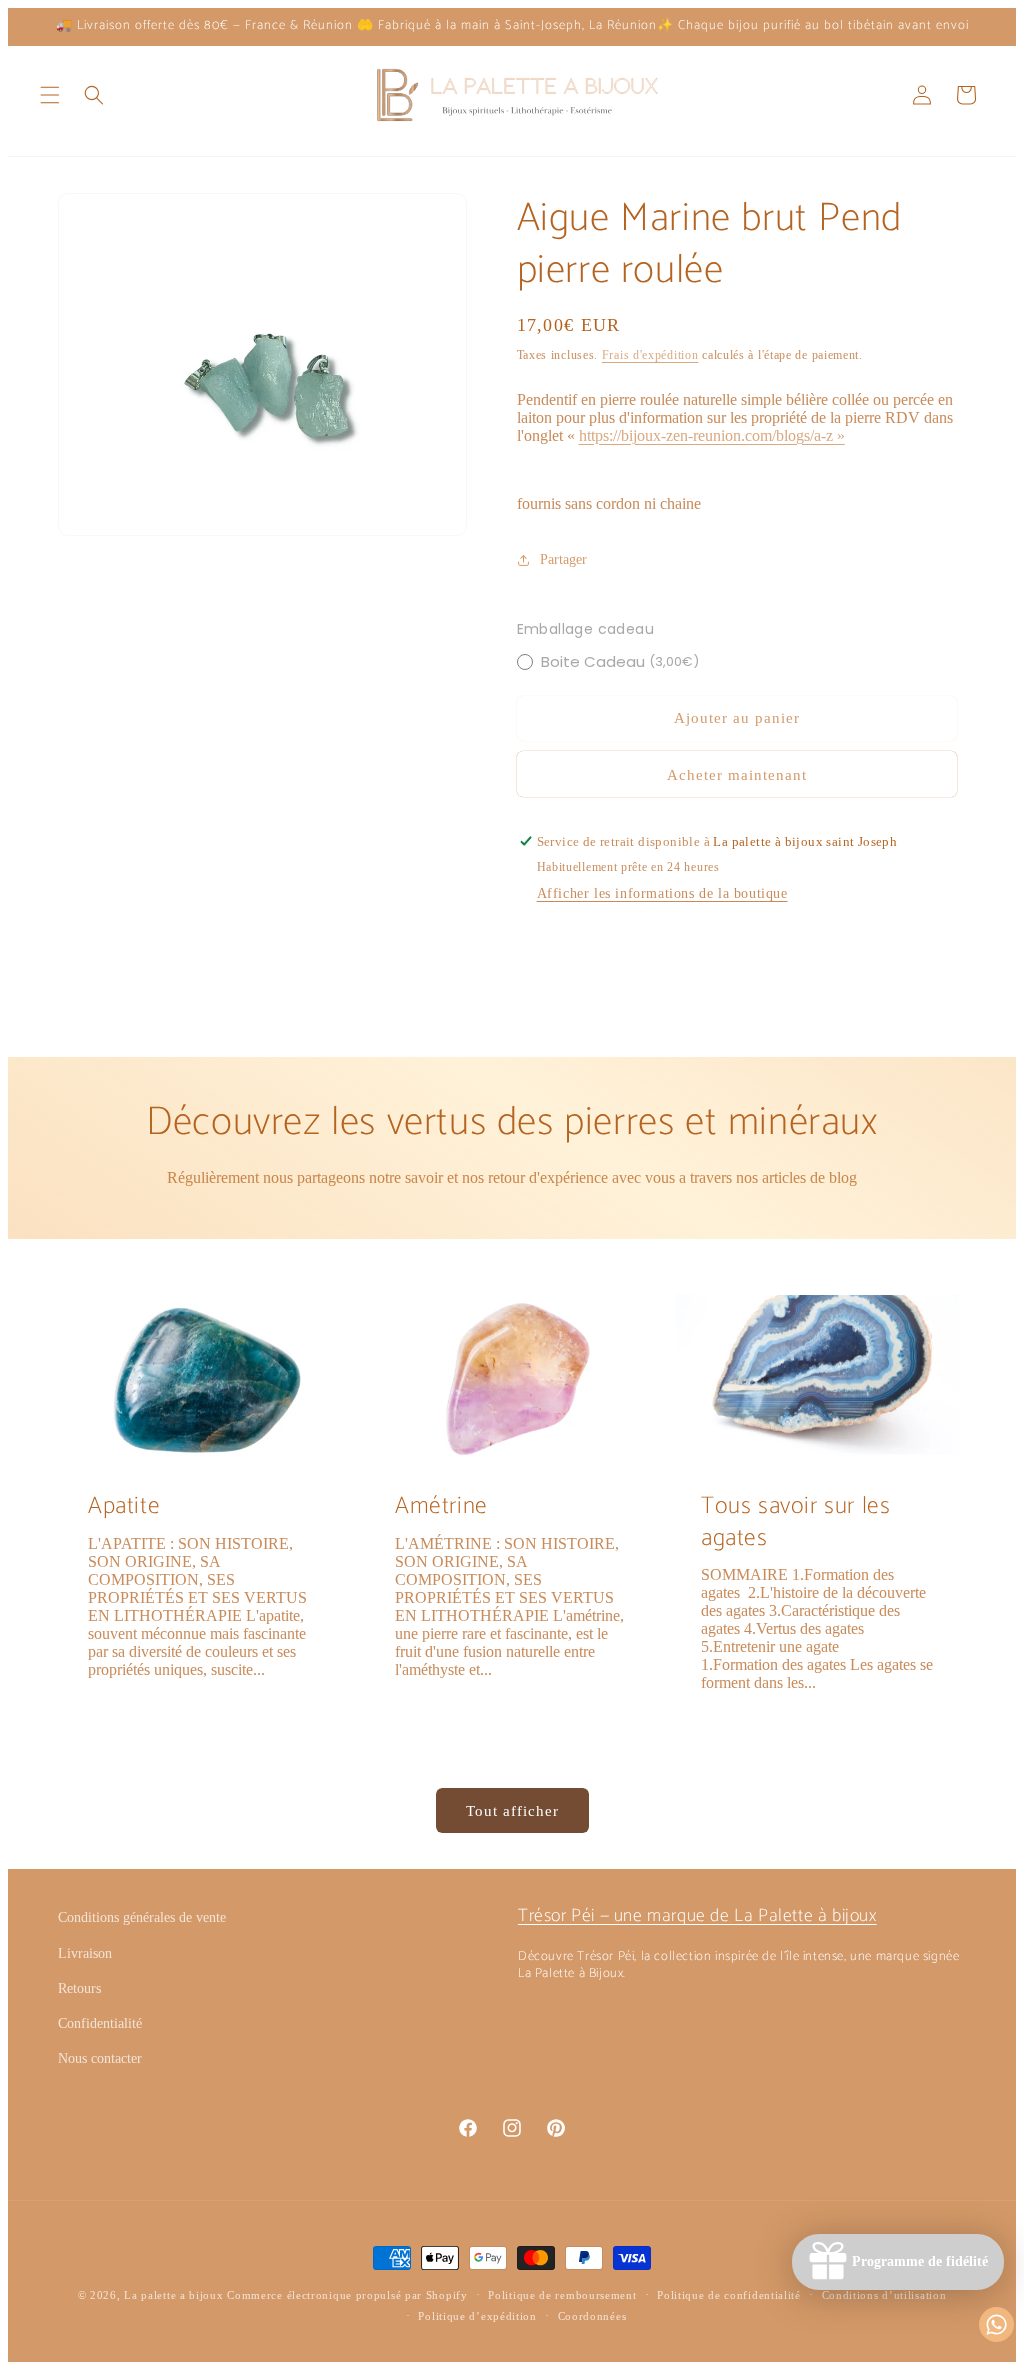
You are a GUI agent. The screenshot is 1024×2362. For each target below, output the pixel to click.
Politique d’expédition (477, 2316)
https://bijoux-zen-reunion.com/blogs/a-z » (712, 435)
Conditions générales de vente (142, 1917)
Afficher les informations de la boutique (662, 893)
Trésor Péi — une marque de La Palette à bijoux (697, 1916)
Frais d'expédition (650, 355)
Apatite (124, 1506)
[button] (50, 95)
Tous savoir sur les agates (795, 1522)
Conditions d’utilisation (884, 2295)
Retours (79, 1988)
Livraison (85, 1953)
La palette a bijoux (173, 2295)
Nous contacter (100, 2058)
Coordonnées (592, 2316)
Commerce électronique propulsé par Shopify (347, 2295)
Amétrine (441, 1506)
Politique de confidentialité (729, 2295)
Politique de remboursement (562, 2295)
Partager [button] (563, 559)
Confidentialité (100, 2023)
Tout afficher (512, 1811)
